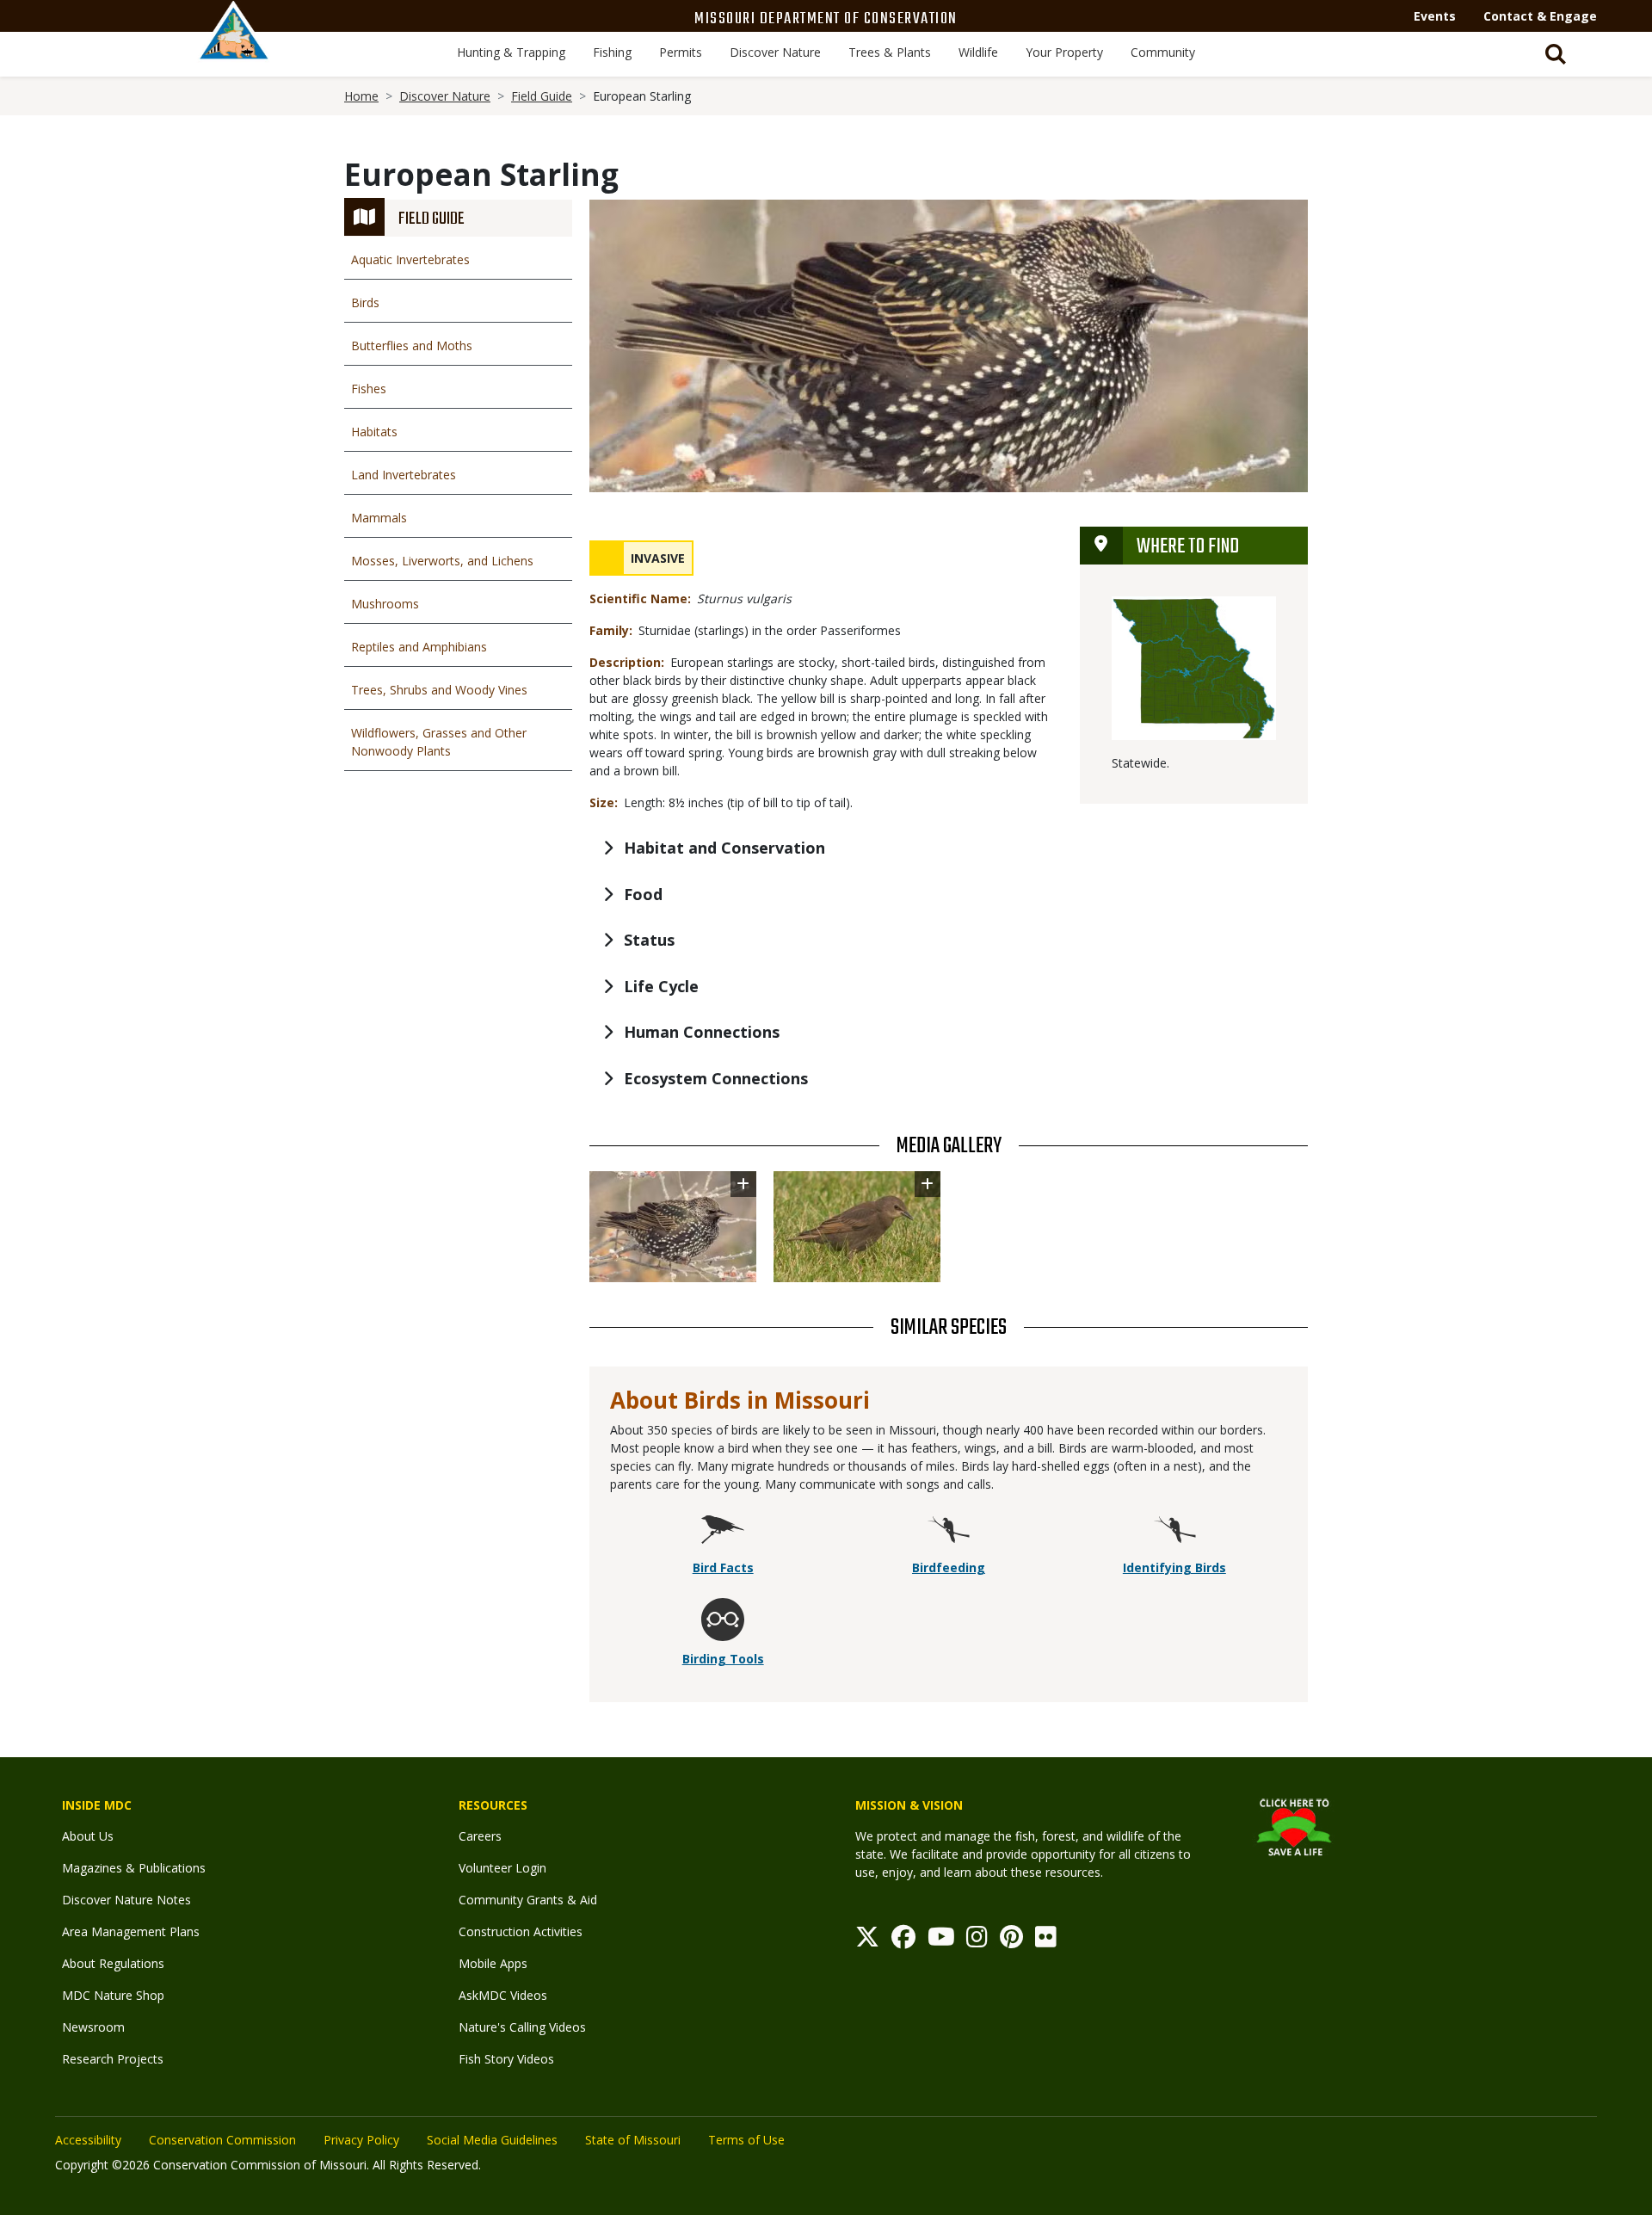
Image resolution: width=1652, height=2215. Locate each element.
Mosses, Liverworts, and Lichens (442, 561)
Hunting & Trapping (511, 52)
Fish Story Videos (506, 2059)
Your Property (1064, 52)
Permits (681, 52)
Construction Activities (521, 1931)
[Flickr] (1046, 1941)
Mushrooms (385, 604)
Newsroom (93, 2027)
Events (1435, 16)
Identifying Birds (1174, 1567)
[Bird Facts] (723, 1531)
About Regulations (113, 1963)
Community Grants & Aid (528, 1900)
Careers (480, 1836)
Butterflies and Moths (412, 346)
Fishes (369, 389)
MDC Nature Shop (113, 1995)
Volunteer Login (502, 1868)
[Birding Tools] (723, 1623)
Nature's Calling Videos (522, 2027)
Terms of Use (746, 2140)
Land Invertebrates (404, 475)
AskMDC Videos (503, 1995)
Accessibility (88, 2140)
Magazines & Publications (134, 1868)
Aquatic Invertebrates (410, 259)
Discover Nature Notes (126, 1900)
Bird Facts (723, 1567)
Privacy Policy (361, 2140)
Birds (365, 302)
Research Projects (113, 2059)
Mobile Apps (493, 1963)
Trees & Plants (890, 52)
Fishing (612, 52)
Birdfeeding (949, 1567)
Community (1163, 52)
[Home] (234, 49)
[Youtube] (941, 1941)
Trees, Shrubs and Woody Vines (439, 690)
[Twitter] (867, 1941)
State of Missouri (633, 2140)
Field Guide (542, 96)
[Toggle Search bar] (1556, 54)
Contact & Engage (1540, 16)
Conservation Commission (222, 2140)
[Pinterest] (1011, 1941)
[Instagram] (977, 1941)
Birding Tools (723, 1659)
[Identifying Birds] (1174, 1531)
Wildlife (978, 52)
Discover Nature (775, 52)
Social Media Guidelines (492, 2140)
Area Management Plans (131, 1931)
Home (361, 96)
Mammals (379, 518)
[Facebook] (903, 1941)
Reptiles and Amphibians (419, 647)
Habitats (374, 432)
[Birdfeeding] (948, 1531)
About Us (88, 1836)
